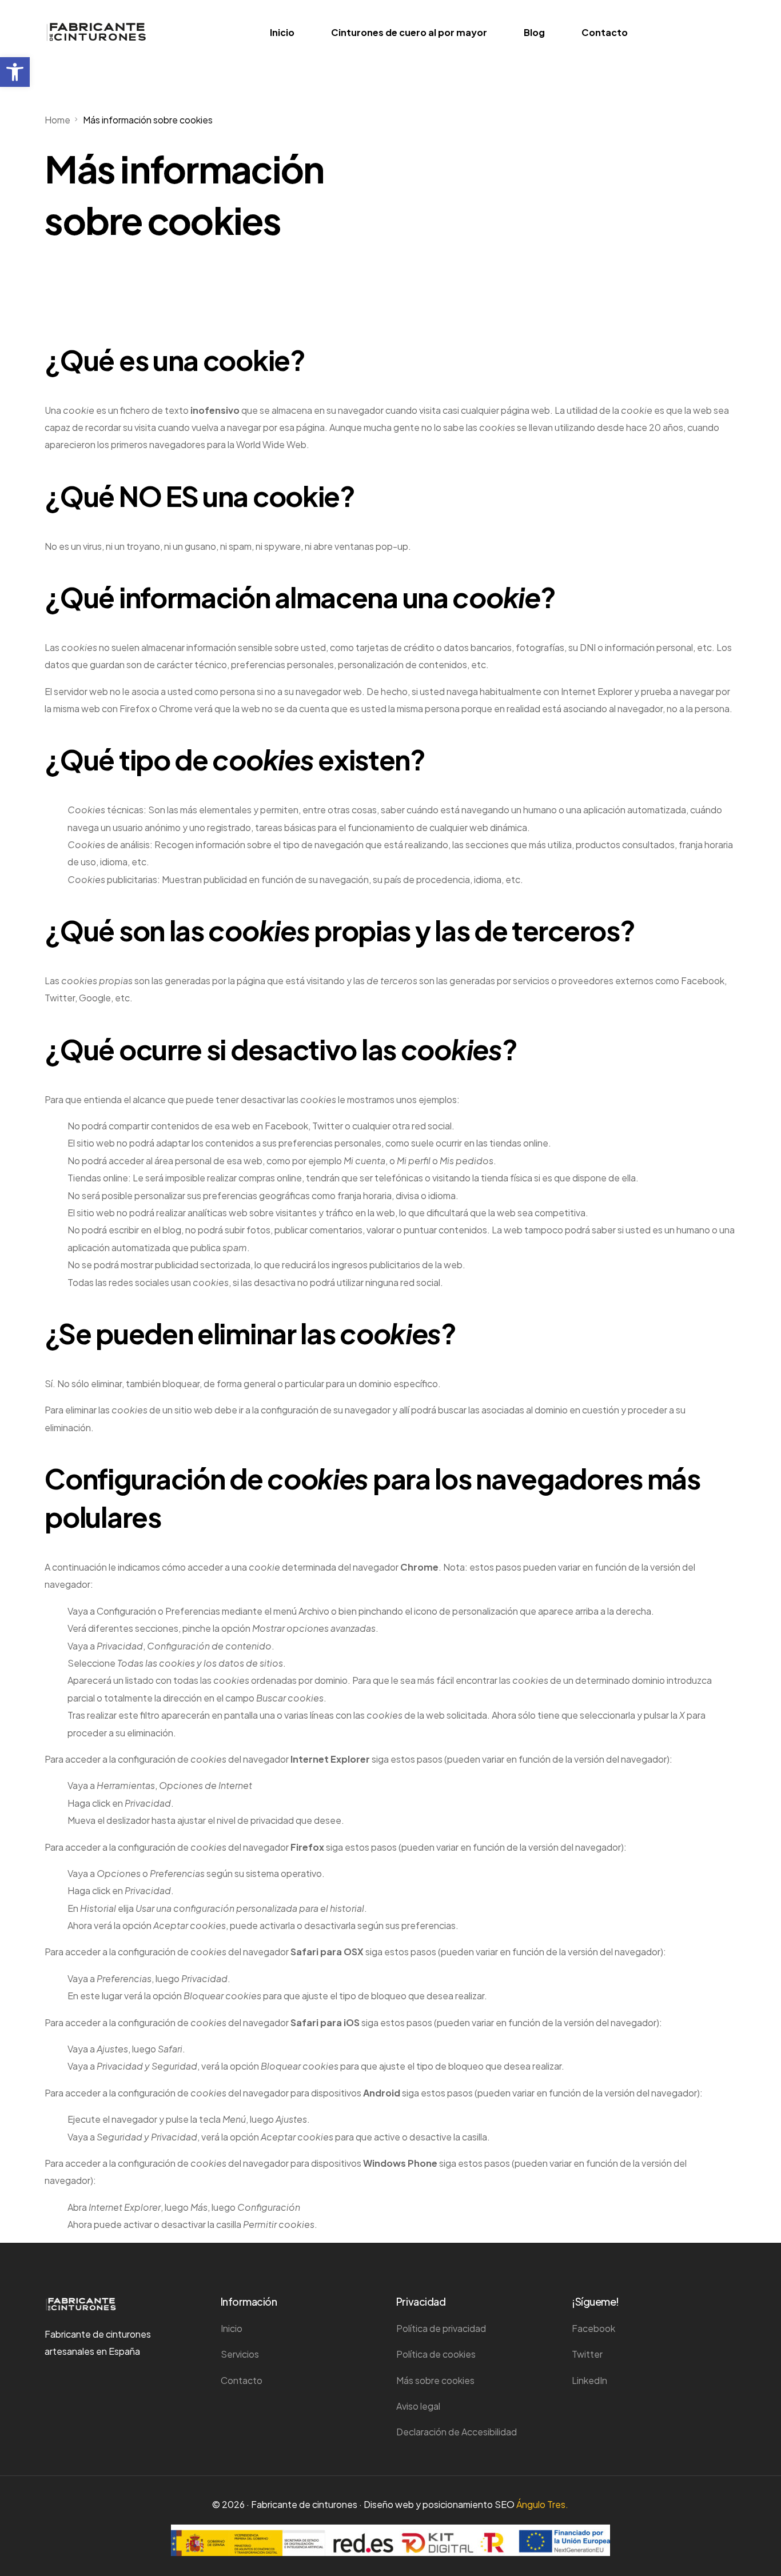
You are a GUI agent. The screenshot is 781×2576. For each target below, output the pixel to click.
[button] (15, 72)
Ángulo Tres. (542, 2504)
